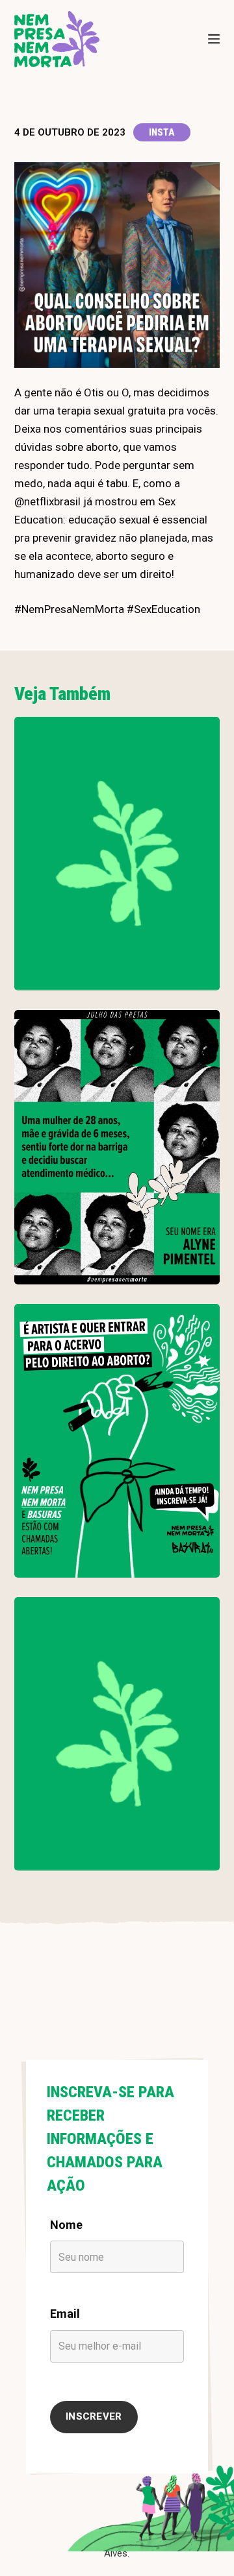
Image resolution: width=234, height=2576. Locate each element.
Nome (66, 2225)
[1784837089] (117, 1147)
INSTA (162, 132)
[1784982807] (117, 854)
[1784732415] (117, 1441)
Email (65, 2314)
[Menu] (214, 39)
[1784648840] (117, 1734)
